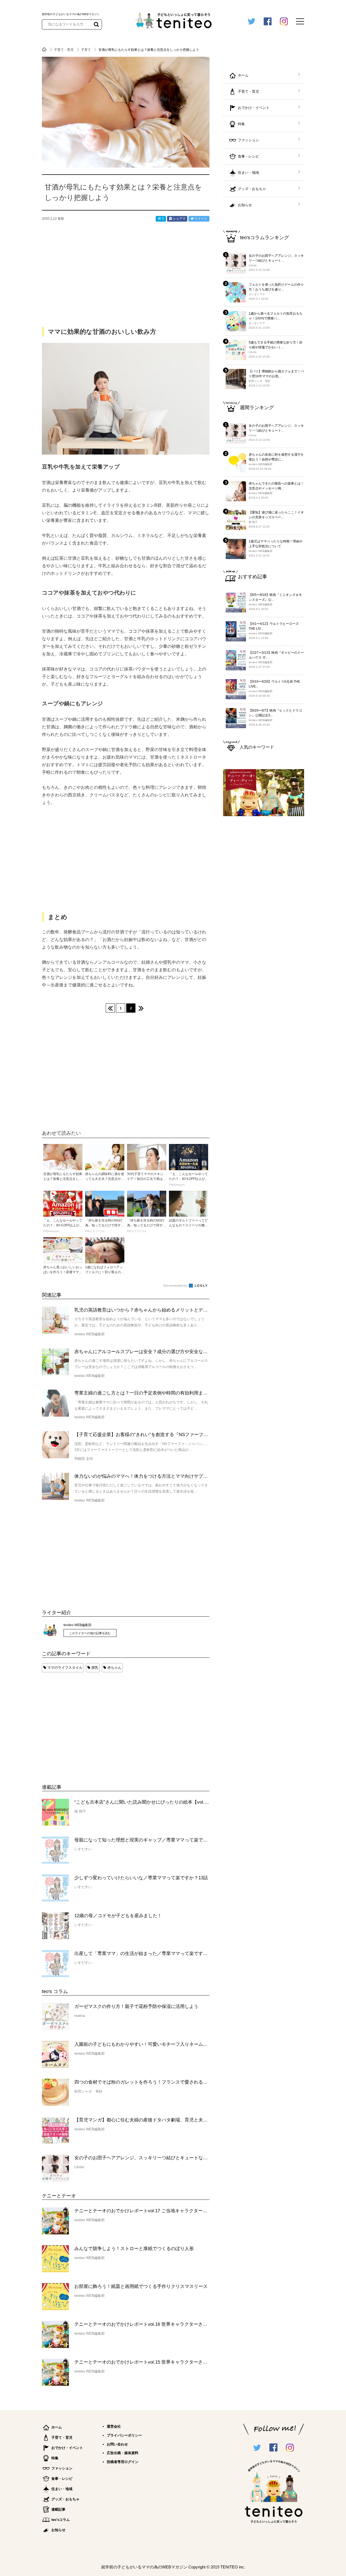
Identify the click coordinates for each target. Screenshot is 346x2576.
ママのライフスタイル (65, 1668)
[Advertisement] (82, 1723)
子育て (86, 50)
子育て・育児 (64, 50)
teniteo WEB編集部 (77, 1625)
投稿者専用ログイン (123, 2462)
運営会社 (114, 2426)
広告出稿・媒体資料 (123, 2453)
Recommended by (176, 1286)
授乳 (95, 1668)
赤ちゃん (114, 1668)
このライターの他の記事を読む (90, 1633)
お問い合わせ (117, 2444)
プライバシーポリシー (124, 2435)
